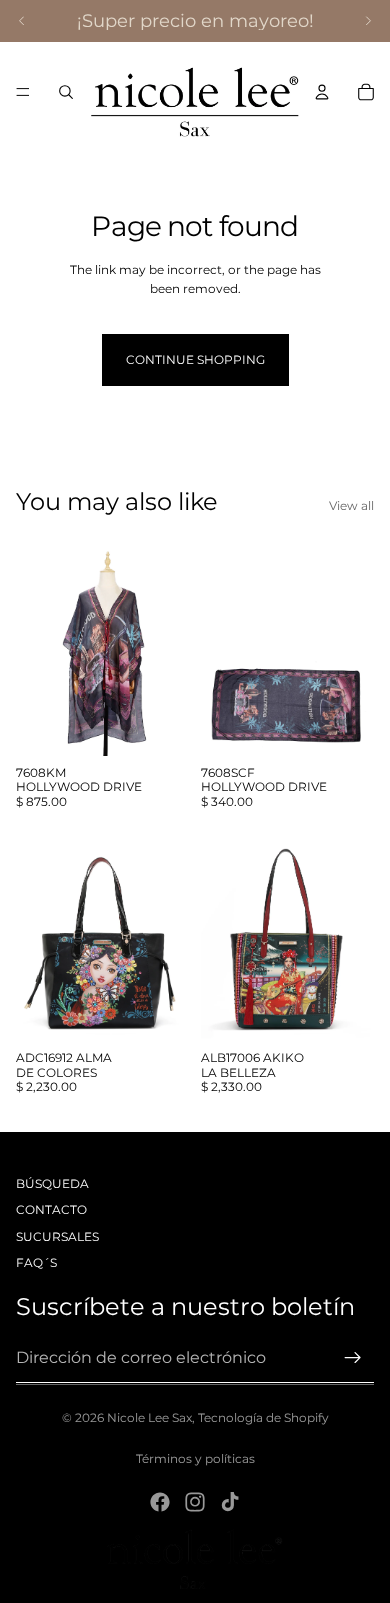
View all (351, 505)
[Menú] (23, 92)
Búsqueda (52, 1183)
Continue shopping (195, 359)
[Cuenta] (322, 92)
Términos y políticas (195, 1458)
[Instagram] (195, 1502)
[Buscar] (66, 92)
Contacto (51, 1209)
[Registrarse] (353, 1358)
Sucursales (57, 1236)
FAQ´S (36, 1262)
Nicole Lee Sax (149, 1417)
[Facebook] (160, 1502)
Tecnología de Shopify (263, 1417)
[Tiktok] (230, 1502)
